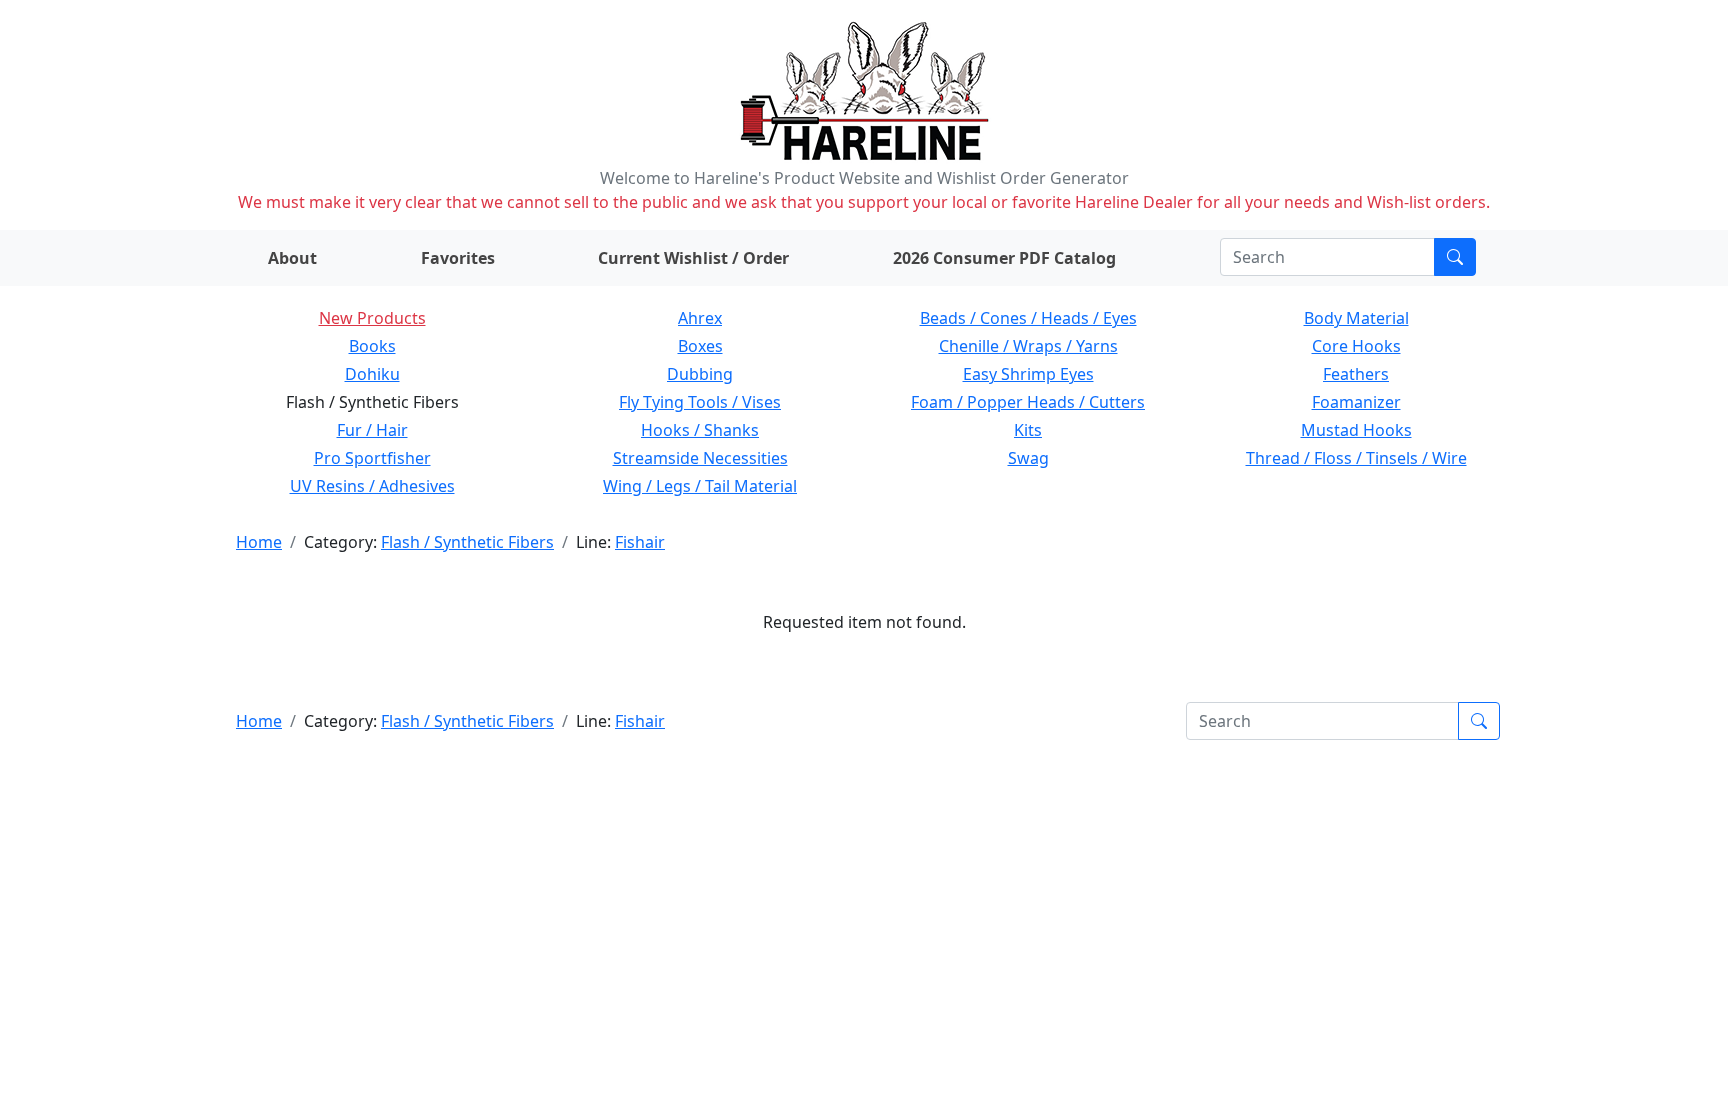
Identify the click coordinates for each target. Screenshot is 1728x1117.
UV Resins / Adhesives (372, 486)
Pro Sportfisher (372, 458)
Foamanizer (1356, 402)
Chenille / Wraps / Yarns (1028, 346)
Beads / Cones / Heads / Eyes (1028, 318)
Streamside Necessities (700, 458)
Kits (1028, 430)
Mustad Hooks (1356, 430)
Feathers (1356, 374)
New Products (372, 318)
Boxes (700, 346)
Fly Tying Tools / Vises (700, 402)
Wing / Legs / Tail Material (700, 486)
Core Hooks (1356, 346)
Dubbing (700, 374)
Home (259, 542)
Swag (1028, 458)
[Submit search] (1455, 257)
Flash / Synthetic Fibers (467, 542)
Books (372, 346)
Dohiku (372, 374)
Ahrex (700, 318)
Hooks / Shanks (700, 430)
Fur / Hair (372, 430)
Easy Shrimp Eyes (1028, 374)
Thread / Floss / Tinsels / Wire (1356, 458)
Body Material (1356, 318)
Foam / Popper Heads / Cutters (1028, 402)
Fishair (640, 542)
